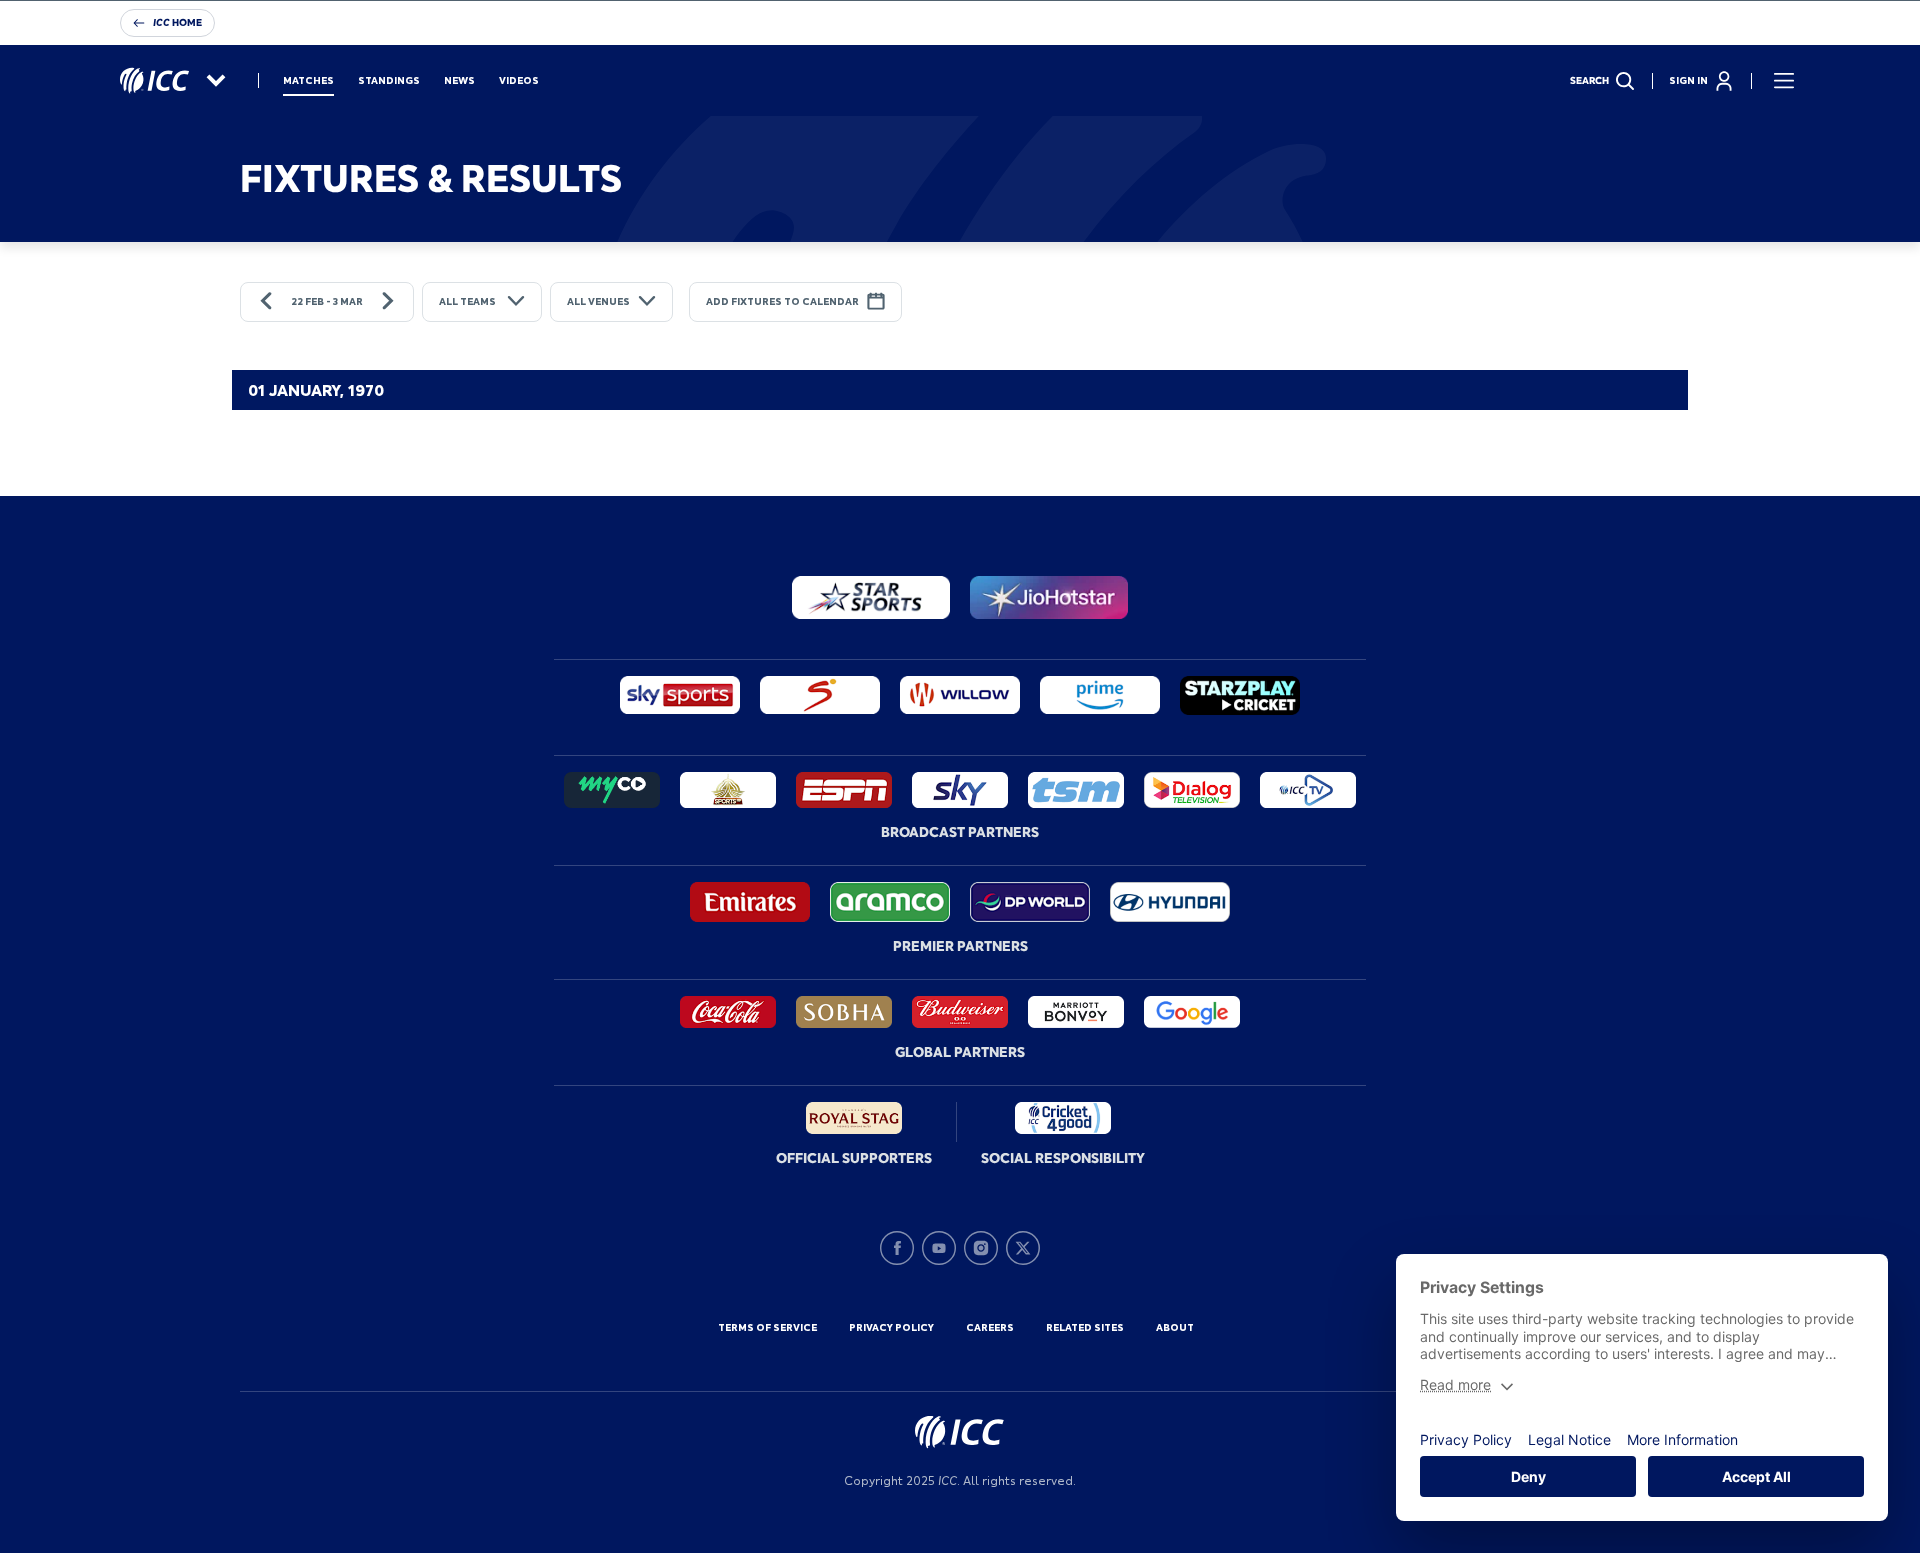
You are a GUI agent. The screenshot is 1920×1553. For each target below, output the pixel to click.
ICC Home (177, 22)
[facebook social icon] (897, 1248)
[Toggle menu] (1784, 81)
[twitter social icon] (1023, 1248)
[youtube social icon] (939, 1248)
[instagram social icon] (981, 1248)
